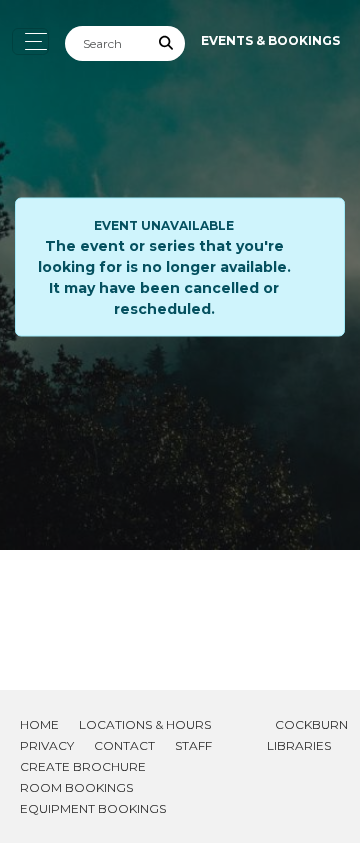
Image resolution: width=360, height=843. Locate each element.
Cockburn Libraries (307, 735)
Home (39, 724)
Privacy (47, 745)
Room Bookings (76, 787)
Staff (193, 745)
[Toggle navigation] (30, 41)
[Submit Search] (167, 43)
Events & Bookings (270, 40)
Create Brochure (83, 766)
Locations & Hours (145, 724)
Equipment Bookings (93, 808)
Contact (124, 745)
